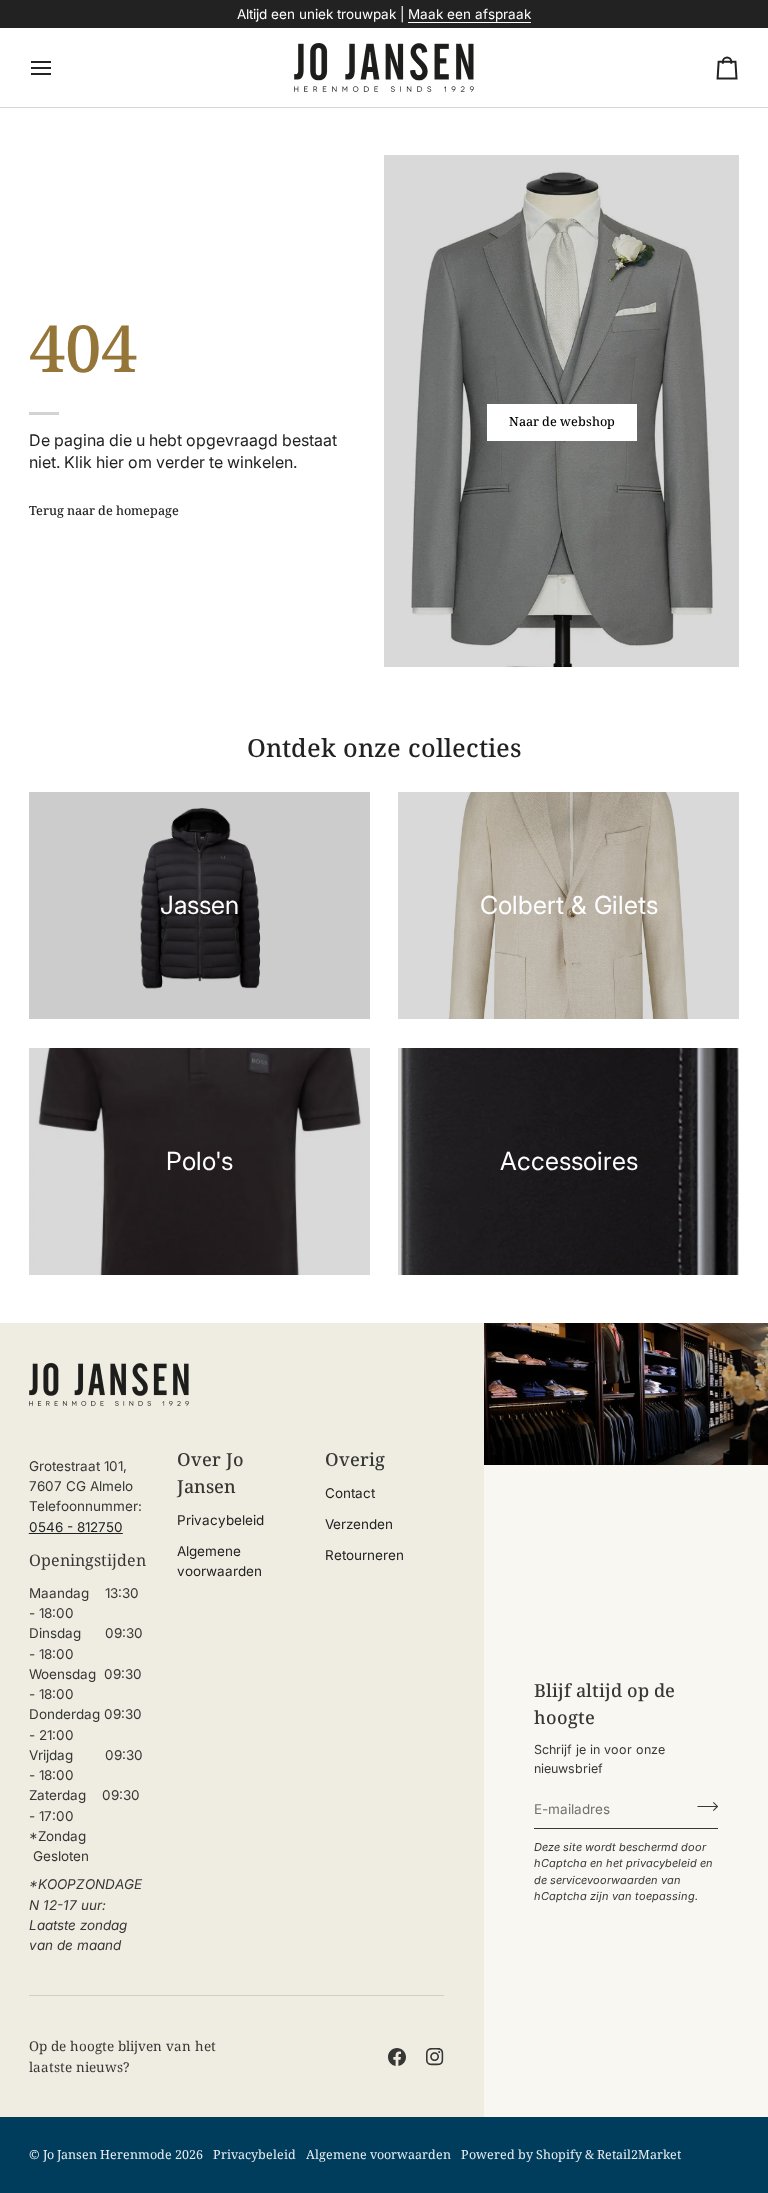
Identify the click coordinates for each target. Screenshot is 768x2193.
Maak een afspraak (469, 14)
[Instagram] (435, 2057)
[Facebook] (397, 2057)
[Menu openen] (59, 67)
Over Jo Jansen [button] (210, 1472)
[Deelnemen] (701, 1807)
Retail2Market (639, 2154)
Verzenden (359, 1524)
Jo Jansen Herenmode (107, 2154)
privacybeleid (661, 1863)
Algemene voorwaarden (378, 2154)
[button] (88, 1451)
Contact (350, 1493)
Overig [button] (355, 1459)
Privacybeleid (220, 1520)
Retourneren (364, 1555)
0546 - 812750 (76, 1527)
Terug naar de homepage (104, 510)
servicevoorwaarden (604, 1880)
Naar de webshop (562, 421)
